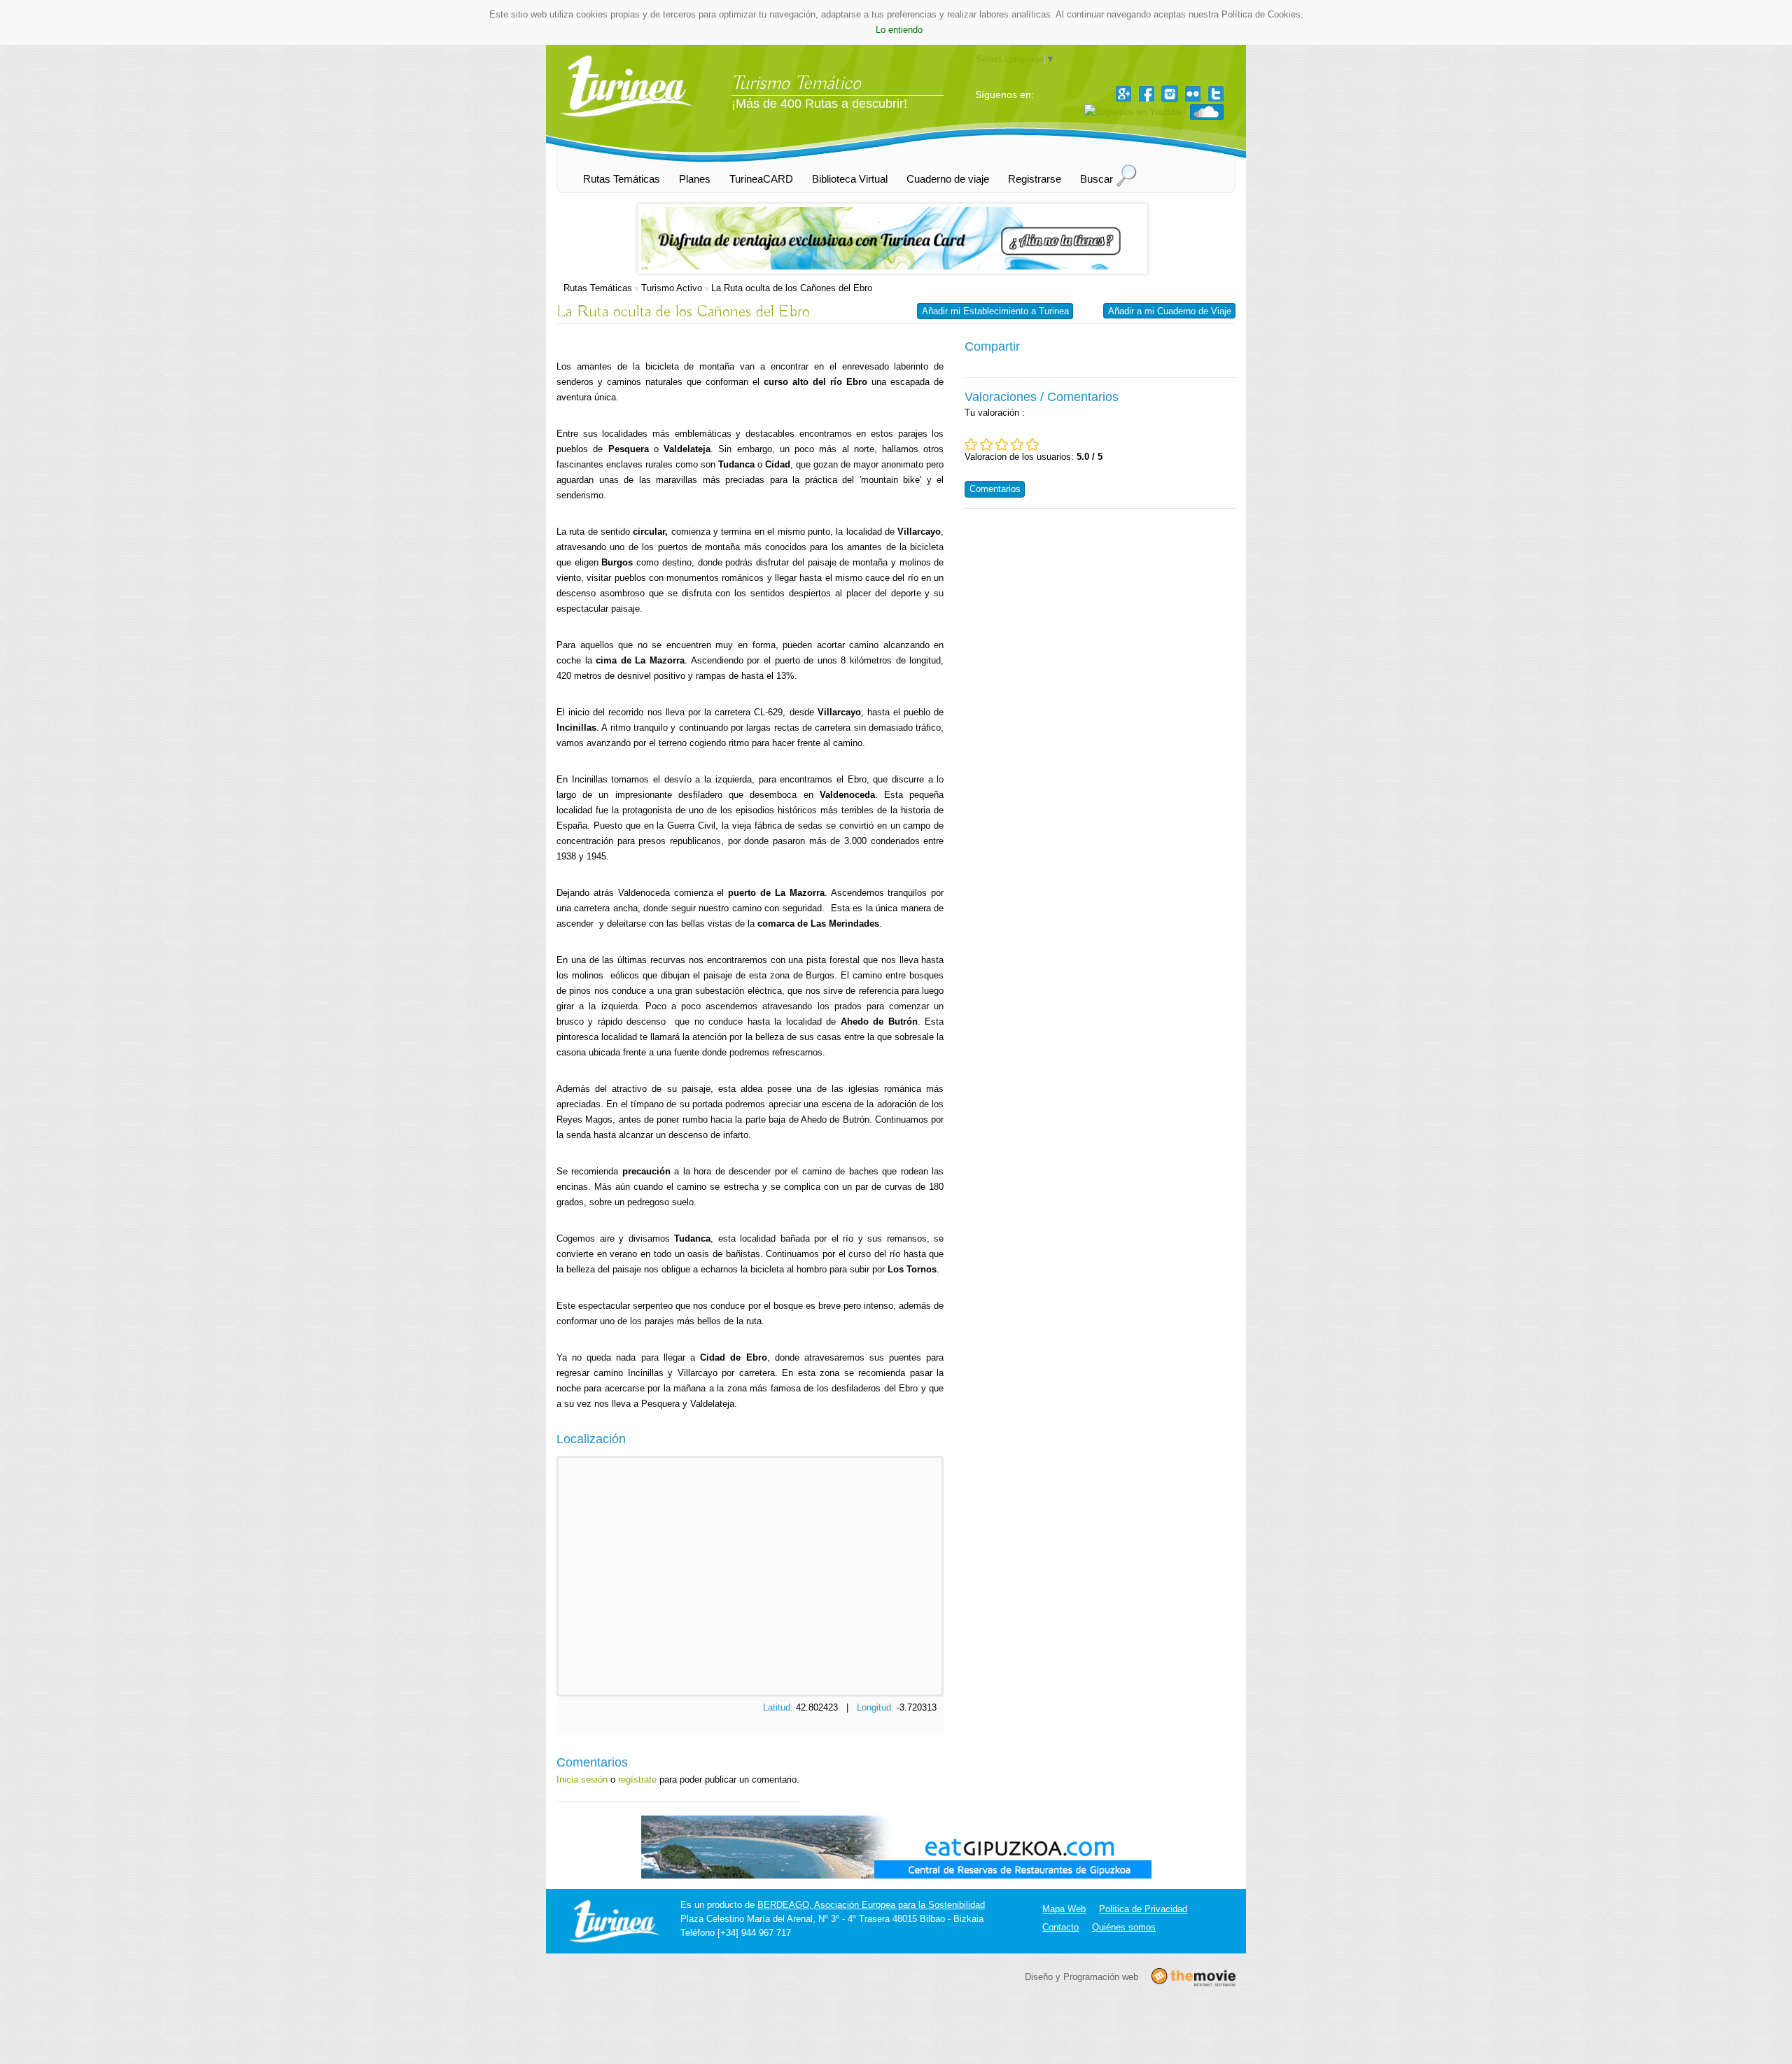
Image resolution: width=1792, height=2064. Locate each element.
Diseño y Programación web (1081, 1976)
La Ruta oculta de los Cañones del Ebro (792, 288)
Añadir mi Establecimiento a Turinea (995, 311)
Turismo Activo (672, 288)
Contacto (1060, 1927)
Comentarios (995, 489)
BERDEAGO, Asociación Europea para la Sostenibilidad (871, 1905)
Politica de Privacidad (1143, 1909)
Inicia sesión (582, 1779)
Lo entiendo (899, 30)
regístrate (637, 1779)
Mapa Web (1064, 1909)
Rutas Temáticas (598, 288)
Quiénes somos (1124, 1927)
